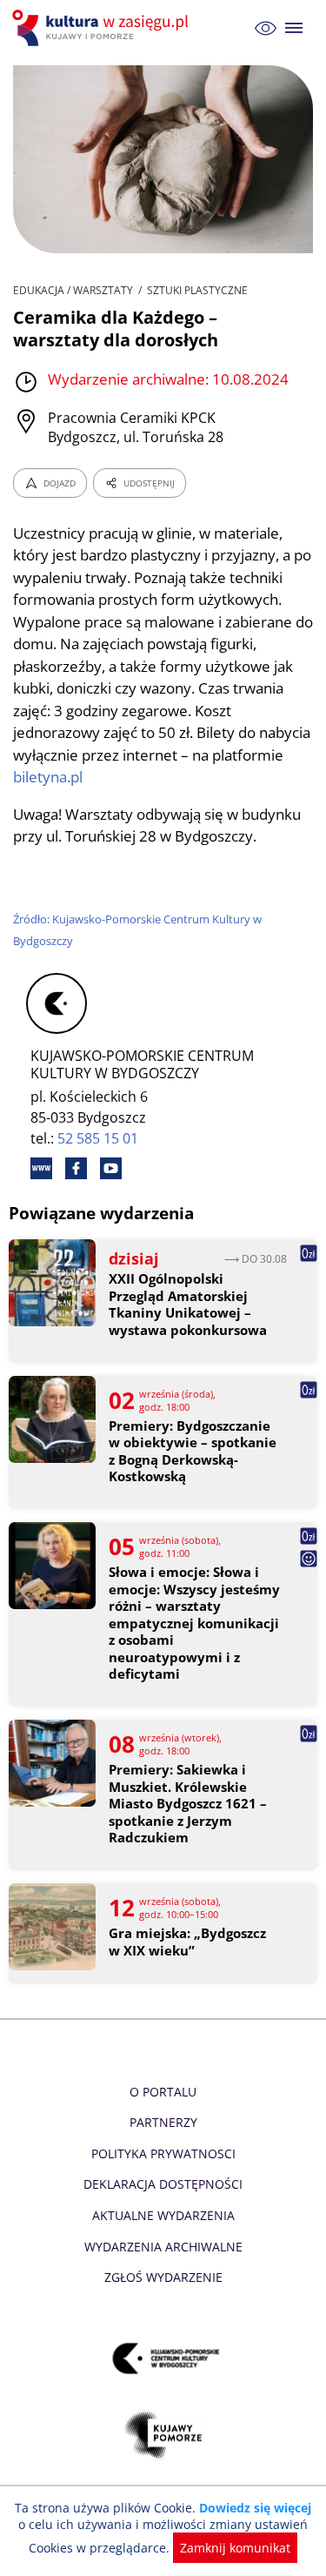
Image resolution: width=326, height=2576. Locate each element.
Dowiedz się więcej (255, 2508)
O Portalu (163, 2092)
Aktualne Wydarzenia (163, 2215)
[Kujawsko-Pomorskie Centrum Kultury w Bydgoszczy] (163, 2358)
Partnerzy (163, 2122)
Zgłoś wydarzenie (163, 2277)
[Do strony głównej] (103, 28)
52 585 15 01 (98, 1138)
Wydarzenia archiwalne (163, 2247)
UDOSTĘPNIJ (149, 483)
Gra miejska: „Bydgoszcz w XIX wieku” (187, 1942)
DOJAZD (60, 483)
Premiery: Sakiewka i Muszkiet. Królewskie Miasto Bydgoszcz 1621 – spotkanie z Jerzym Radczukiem (188, 1804)
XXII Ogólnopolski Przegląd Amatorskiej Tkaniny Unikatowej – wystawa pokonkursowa (188, 1305)
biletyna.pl (48, 777)
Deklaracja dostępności (163, 2184)
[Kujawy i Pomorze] (163, 2435)
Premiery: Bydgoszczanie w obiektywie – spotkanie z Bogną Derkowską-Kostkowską (193, 1452)
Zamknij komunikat (235, 2548)
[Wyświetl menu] (294, 28)
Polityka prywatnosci (163, 2153)
